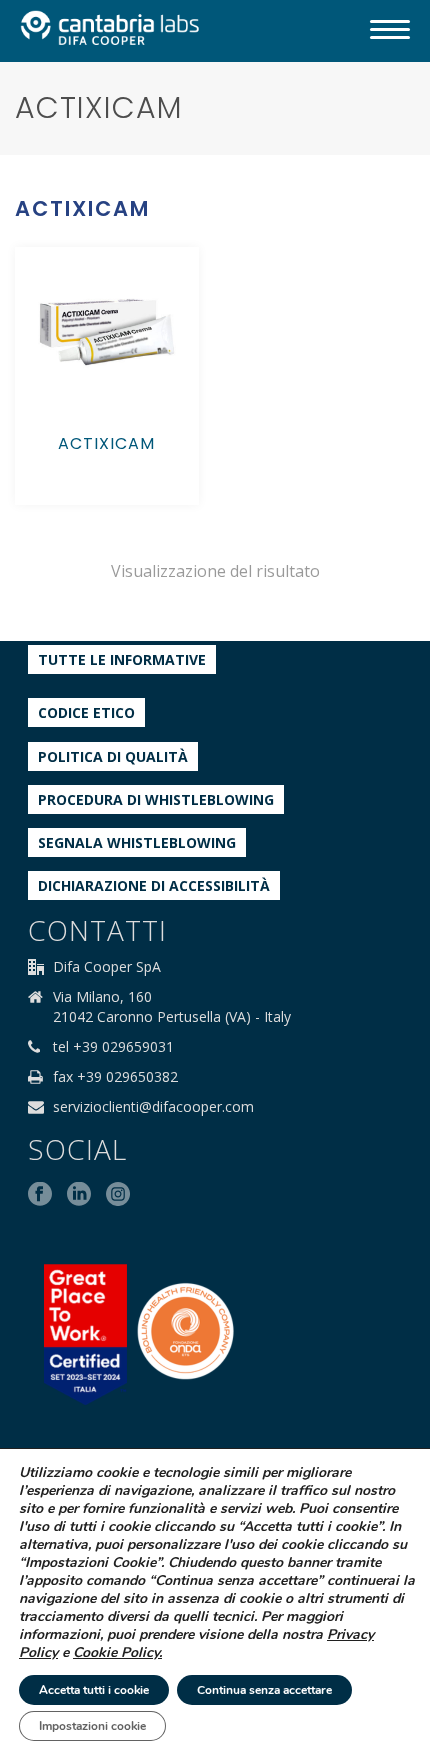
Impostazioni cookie (92, 1726)
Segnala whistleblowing (137, 842)
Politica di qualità (113, 756)
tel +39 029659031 (113, 1047)
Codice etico (86, 712)
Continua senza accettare (264, 1690)
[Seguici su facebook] (40, 1195)
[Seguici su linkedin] (79, 1195)
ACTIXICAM (106, 443)
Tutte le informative (122, 659)
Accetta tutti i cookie (94, 1690)
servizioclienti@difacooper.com (153, 1107)
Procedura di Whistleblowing (156, 799)
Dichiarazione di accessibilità (154, 885)
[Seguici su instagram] (118, 1195)
